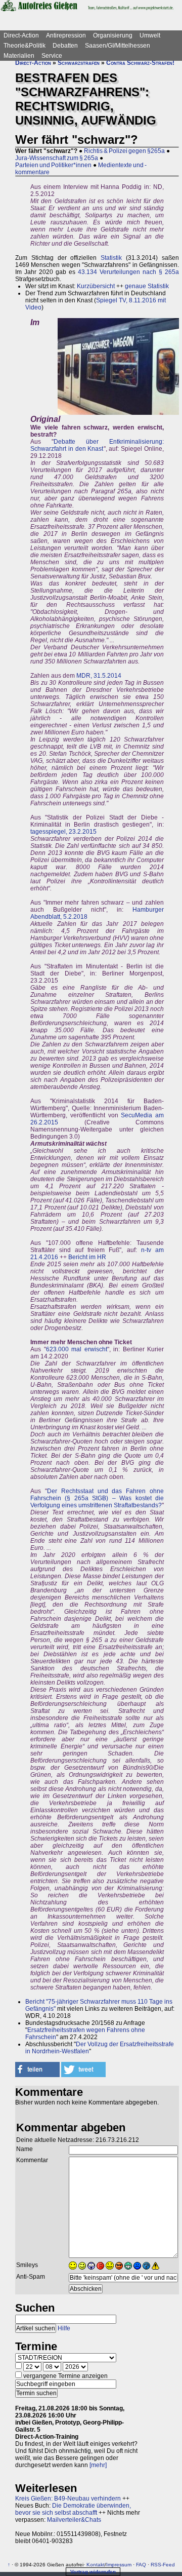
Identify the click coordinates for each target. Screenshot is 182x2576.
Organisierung (113, 35)
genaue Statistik (147, 286)
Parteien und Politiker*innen (53, 165)
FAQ (141, 2565)
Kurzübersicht (96, 286)
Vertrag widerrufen (93, 2572)
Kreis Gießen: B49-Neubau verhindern (68, 2499)
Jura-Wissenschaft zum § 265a (57, 158)
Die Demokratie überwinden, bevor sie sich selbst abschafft (73, 2509)
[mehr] (98, 2465)
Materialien (19, 56)
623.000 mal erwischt (77, 1349)
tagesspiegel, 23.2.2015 (63, 832)
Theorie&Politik (25, 46)
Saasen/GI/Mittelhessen (118, 46)
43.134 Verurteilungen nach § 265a (128, 272)
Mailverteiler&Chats (74, 2520)
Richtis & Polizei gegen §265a (124, 151)
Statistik (111, 258)
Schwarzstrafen (79, 63)
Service (52, 56)
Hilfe (64, 2328)
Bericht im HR (87, 1257)
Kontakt (96, 2565)
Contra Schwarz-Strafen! (140, 63)
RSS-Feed (163, 2565)
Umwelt (150, 35)
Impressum (119, 2565)
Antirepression (66, 35)
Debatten (65, 46)
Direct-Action (21, 35)
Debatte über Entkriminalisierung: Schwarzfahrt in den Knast (97, 445)
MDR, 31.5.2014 (99, 676)
